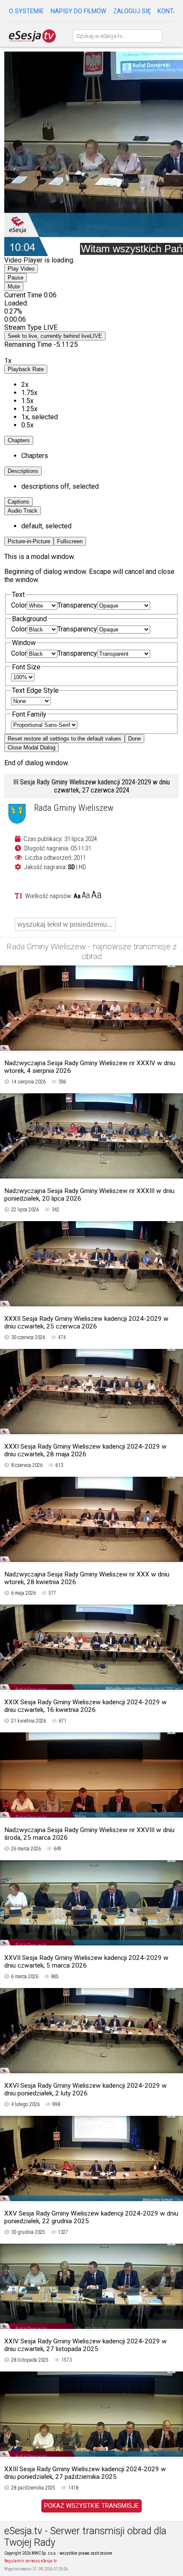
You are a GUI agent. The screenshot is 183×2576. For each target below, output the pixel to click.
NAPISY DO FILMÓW (79, 11)
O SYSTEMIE (26, 11)
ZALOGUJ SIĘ (132, 11)
